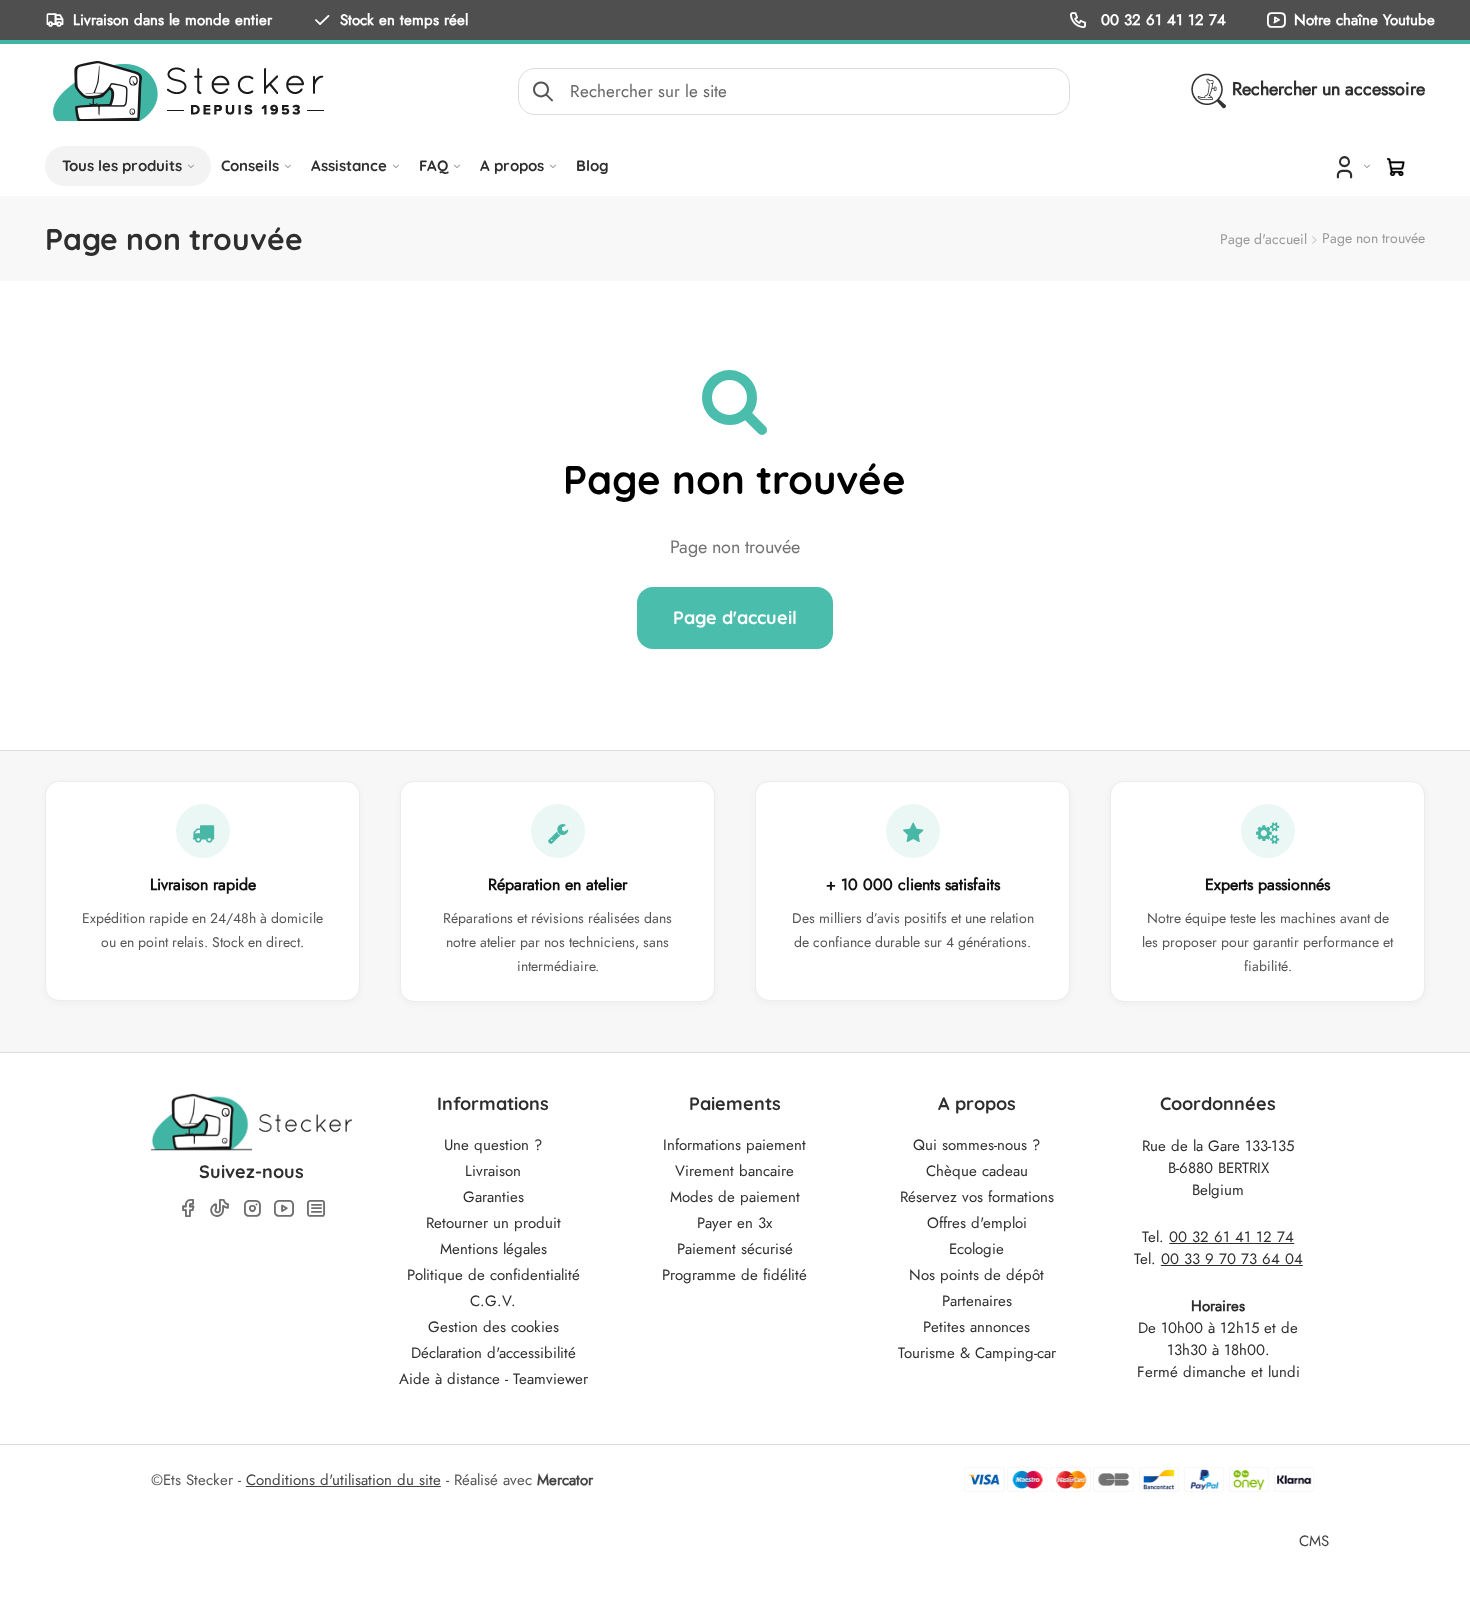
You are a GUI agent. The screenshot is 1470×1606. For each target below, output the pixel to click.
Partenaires (977, 1301)
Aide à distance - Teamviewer (493, 1379)
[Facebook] (188, 1208)
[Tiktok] (220, 1208)
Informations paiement (734, 1145)
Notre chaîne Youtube (1364, 19)
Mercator (565, 1480)
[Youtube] (284, 1208)
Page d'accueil (1263, 239)
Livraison (493, 1171)
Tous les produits (122, 165)
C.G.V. (493, 1301)
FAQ (433, 165)
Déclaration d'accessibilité (493, 1353)
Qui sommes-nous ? (976, 1145)
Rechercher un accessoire (1328, 89)
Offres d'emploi (977, 1223)
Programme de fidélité (734, 1275)
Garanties (493, 1197)
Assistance (349, 165)
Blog (592, 165)
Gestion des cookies (493, 1327)
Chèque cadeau (977, 1171)
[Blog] (316, 1208)
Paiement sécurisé (735, 1249)
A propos (512, 165)
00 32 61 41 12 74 (1161, 19)
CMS (1314, 1540)
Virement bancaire (734, 1171)
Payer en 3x (734, 1223)
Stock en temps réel (404, 19)
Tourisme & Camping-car (977, 1353)
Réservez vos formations (977, 1197)
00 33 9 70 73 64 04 (1232, 1259)
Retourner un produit (493, 1223)
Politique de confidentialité (493, 1275)
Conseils (250, 165)
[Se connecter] (1350, 166)
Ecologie (976, 1249)
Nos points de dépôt (976, 1275)
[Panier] (1396, 167)
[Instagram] (252, 1208)
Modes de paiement (735, 1197)
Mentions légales (493, 1249)
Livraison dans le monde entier (172, 19)
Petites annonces (976, 1327)
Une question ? (493, 1145)
